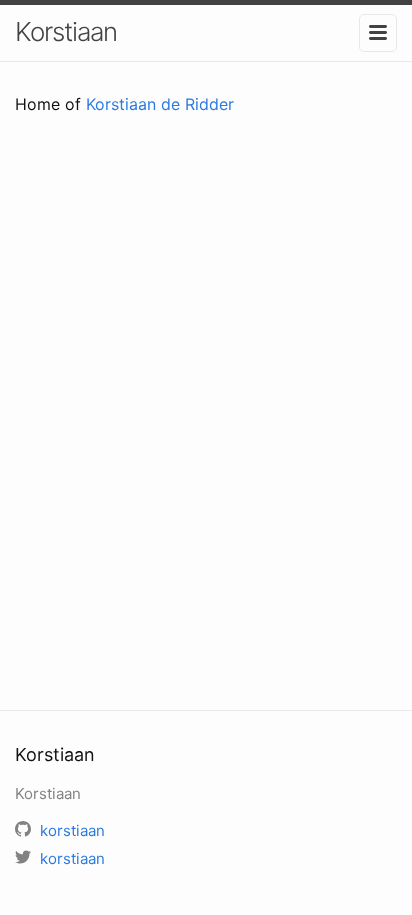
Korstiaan (66, 31)
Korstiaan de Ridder (160, 104)
